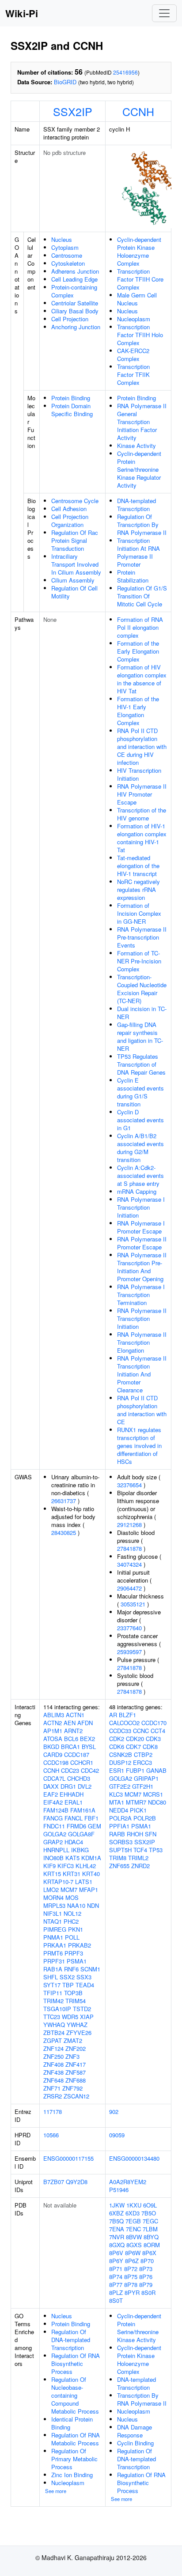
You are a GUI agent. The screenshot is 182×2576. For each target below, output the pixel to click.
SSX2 (67, 1977)
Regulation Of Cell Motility (74, 592)
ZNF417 (76, 2064)
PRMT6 (53, 1953)
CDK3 (153, 1739)
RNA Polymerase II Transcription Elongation (142, 1342)
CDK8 (150, 1747)
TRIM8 (118, 1858)
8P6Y (116, 2261)
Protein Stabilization (133, 576)
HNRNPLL (56, 1850)
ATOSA (53, 1739)
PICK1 (138, 1810)
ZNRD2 (140, 1866)
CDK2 (117, 1739)
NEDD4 (119, 1810)
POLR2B (145, 1818)
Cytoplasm (65, 247)
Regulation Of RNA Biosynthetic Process (76, 2364)
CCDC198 (56, 1762)
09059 (117, 2135)
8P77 (116, 2285)
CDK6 (117, 1747)
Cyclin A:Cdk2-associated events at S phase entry (140, 1175)
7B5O (149, 2213)
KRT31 (72, 1874)
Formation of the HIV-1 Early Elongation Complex (138, 711)
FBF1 (91, 1818)
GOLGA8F (81, 1834)
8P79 (146, 2285)
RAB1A (53, 1969)
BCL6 (71, 1739)
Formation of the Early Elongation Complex (138, 651)
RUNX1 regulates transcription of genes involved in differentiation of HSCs (139, 1446)
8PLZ (116, 2292)
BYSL (89, 1747)
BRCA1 (70, 1747)
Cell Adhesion (69, 509)
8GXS (134, 2245)
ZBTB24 (54, 2033)
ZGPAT (53, 2040)
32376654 (129, 1485)
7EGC (150, 2221)
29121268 (129, 1525)
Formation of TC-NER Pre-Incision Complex (139, 961)
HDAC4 (74, 1842)
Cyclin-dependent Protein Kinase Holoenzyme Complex (139, 251)
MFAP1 (89, 1890)
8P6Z (132, 2261)
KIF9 (49, 1866)
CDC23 (70, 1770)
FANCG (53, 1818)
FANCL (74, 1818)
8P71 (116, 2269)
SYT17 (52, 1985)
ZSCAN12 (76, 2096)
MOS (72, 1897)
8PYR (132, 2292)
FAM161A (83, 1810)
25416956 (125, 72)
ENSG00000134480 (134, 2158)
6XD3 (133, 2213)
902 (114, 2112)
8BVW (134, 2237)
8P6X (149, 2253)
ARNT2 (73, 1731)
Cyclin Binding (135, 2443)
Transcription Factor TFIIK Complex (133, 374)
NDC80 (157, 1802)
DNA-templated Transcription (136, 505)
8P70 (147, 2261)
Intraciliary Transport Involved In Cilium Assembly (76, 564)
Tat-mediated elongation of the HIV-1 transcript (138, 866)
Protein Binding (71, 398)
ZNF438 (53, 2072)
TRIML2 (138, 1858)
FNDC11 (54, 1826)
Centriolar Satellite (75, 303)
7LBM (150, 2229)
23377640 (129, 1628)
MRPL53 (54, 1905)
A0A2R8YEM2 (128, 2182)
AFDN (85, 1723)
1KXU (134, 2205)
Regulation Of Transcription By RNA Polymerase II (142, 525)
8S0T (116, 2300)
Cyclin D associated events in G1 (140, 1120)
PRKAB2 (80, 1945)
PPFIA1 (119, 1826)
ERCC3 (142, 1762)
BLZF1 (127, 1715)
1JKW (117, 2205)
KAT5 (72, 1858)
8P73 (146, 2269)
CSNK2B (121, 1754)
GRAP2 (53, 1842)
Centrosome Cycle (75, 501)
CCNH (138, 111)
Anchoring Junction (76, 327)
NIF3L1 (53, 1913)
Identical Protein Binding (72, 2423)
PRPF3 (74, 1953)
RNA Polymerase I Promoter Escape (141, 1227)
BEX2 (87, 1739)
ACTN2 (53, 1723)
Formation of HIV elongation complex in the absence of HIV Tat (142, 679)
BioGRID (65, 82)
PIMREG (55, 1929)
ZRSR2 (53, 2096)
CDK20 (135, 1739)
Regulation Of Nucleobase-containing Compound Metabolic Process (75, 2395)
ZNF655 (119, 1866)
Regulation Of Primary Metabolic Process (74, 2459)
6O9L (150, 2205)
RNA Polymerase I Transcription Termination (141, 1295)
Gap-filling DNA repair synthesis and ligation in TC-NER (140, 1036)
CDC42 (90, 1770)
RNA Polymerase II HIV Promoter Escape (142, 794)
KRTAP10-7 (58, 1882)
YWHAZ (77, 2025)
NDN (93, 1905)
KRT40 (91, 1874)
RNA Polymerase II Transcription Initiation (142, 1318)
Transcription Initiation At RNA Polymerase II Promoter (138, 552)
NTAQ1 (53, 1921)
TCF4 (140, 1850)
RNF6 (71, 1969)
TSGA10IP (57, 2009)
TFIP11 (53, 1993)
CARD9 (53, 1754)
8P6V (116, 2253)
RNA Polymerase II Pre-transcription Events (142, 937)
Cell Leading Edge (74, 279)
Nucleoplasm (134, 319)
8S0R (148, 2292)
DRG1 (68, 1786)
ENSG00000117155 (68, 2158)
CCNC (141, 1731)
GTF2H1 (143, 1786)
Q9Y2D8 (77, 2182)
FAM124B (56, 1810)
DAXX (51, 1786)
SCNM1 (90, 1969)
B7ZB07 (54, 2182)
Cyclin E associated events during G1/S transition (140, 1092)
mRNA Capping (137, 1191)
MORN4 (53, 1897)
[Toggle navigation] (164, 13)
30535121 (133, 1604)
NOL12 (72, 1913)
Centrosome (67, 255)
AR (113, 1715)
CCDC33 (120, 1731)
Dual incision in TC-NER (142, 1013)
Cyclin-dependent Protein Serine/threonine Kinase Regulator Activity (139, 469)
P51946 (119, 2190)
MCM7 (69, 1890)
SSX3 (84, 1977)
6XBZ (116, 2213)
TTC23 (52, 2017)
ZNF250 (53, 2056)
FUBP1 (135, 1770)
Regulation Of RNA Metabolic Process (76, 2439)
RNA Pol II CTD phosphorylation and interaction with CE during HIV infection (142, 746)
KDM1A (91, 1858)
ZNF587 (76, 2072)
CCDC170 (154, 1723)
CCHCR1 (82, 1762)
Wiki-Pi (22, 13)
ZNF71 (52, 2088)
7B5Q (116, 2221)
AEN (70, 1723)
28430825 (64, 1532)
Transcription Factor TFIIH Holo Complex (140, 335)
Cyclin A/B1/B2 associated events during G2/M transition (140, 1148)
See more (56, 2491)
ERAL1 (74, 1802)
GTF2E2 (120, 1786)
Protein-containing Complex (74, 291)
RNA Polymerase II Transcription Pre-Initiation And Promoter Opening (142, 1267)
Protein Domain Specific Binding (72, 410)
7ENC (133, 2229)
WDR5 (70, 2017)
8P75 (131, 2277)
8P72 (131, 2269)
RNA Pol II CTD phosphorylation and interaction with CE (142, 1410)
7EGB (133, 2221)
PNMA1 (53, 1937)
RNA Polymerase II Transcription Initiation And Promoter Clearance (142, 1374)
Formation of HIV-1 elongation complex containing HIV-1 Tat (142, 838)
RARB (117, 1834)
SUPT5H (120, 1850)
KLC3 (116, 1794)
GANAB (156, 1770)
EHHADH (72, 1794)
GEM (95, 1826)
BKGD (51, 1747)
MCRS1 (153, 1794)
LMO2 (51, 1890)
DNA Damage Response (135, 2431)
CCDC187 (77, 1754)
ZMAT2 (73, 2040)
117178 (53, 2112)
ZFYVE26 (79, 2033)
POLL (72, 1937)
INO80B (53, 1858)
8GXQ (117, 2245)
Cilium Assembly (73, 580)
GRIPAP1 (146, 1778)
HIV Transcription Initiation (139, 774)
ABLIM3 (54, 1715)
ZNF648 (53, 2080)
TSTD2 (82, 2009)
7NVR (117, 2237)
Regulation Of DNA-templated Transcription (71, 2340)
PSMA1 (77, 1961)
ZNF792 (72, 2088)
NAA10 (76, 1905)
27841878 (129, 1548)
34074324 (129, 1564)
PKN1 (76, 1929)
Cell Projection (70, 319)
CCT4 (158, 1731)
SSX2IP (73, 111)
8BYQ (151, 2237)
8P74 (116, 2277)
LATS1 (84, 1882)
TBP (68, 1985)
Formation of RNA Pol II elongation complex (140, 627)
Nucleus (62, 239)
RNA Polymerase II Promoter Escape (142, 1243)
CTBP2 (143, 1754)
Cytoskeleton (68, 263)
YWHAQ (54, 2025)
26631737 (64, 1501)
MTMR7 (136, 1802)
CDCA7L (54, 1778)
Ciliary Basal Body (75, 311)
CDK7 (133, 1747)
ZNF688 (76, 2080)
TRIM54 (76, 2001)
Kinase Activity (136, 446)
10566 (51, 2135)
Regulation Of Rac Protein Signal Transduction (75, 540)
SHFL (51, 1977)
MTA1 (117, 1802)
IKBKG (80, 1850)
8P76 (146, 2277)
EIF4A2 (53, 1802)
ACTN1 (75, 1715)
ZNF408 (53, 2064)
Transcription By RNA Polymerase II (142, 2399)
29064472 (129, 1588)
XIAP (87, 2017)
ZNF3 (72, 2056)
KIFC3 (66, 1866)
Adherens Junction (75, 271)
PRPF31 (54, 1961)
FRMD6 (76, 1826)
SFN (151, 1834)
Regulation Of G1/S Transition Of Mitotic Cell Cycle (142, 596)
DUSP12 (120, 1762)
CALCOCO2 (124, 1723)
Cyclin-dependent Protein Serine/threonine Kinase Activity (139, 2328)
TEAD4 (85, 1985)
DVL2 (85, 1786)
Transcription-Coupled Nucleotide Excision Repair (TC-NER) (142, 989)
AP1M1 (53, 1731)
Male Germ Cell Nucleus (137, 299)
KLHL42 (86, 1866)
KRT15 (52, 1874)
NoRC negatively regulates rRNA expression (138, 889)
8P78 (131, 2285)
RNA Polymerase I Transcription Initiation (141, 1207)
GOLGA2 (55, 1834)
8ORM (152, 2245)
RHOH (135, 1834)
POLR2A (120, 1818)
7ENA (117, 2229)
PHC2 (71, 1921)
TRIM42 (53, 2001)
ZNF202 (76, 2048)
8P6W (133, 2253)
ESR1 (117, 1770)
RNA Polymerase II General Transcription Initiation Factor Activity (142, 422)
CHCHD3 (79, 1778)
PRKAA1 (55, 1945)
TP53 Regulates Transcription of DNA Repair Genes (141, 1064)
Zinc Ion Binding (72, 2475)
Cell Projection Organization (70, 521)
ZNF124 (53, 2048)
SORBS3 (121, 1842)
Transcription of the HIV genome (142, 814)
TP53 (156, 1850)
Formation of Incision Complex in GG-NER (139, 913)
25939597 (129, 1652)
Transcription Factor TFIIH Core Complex (140, 279)
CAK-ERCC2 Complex (133, 355)
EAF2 (51, 1794)
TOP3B (73, 1993)
